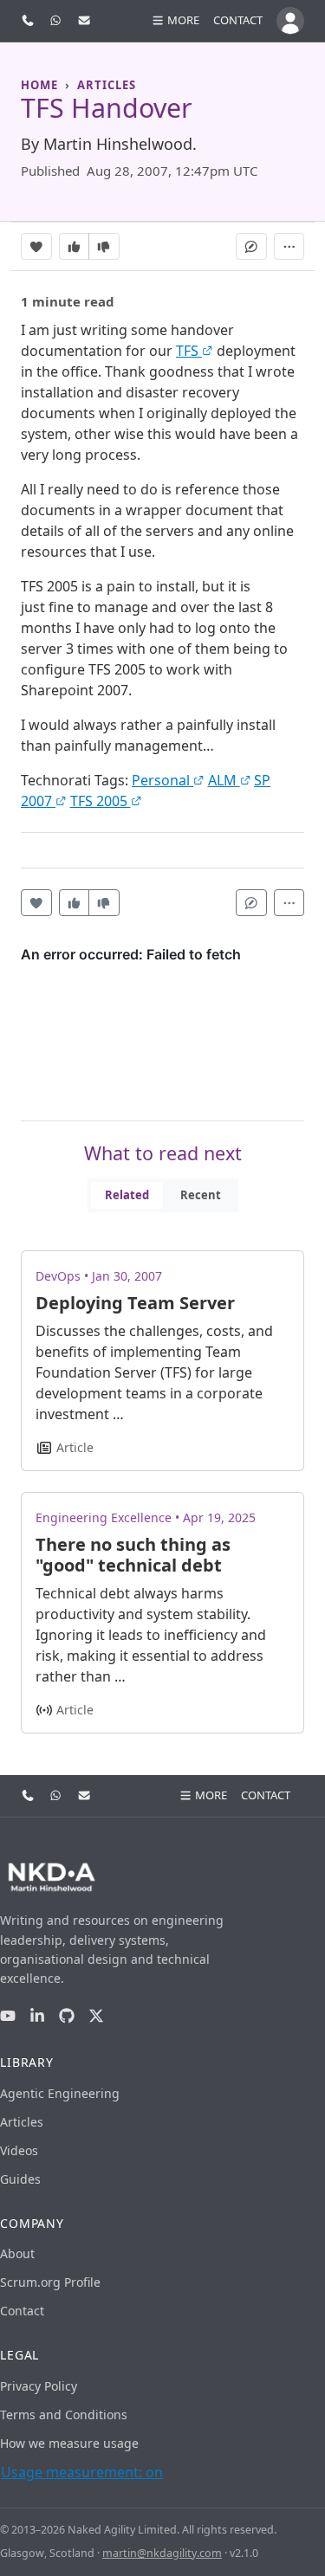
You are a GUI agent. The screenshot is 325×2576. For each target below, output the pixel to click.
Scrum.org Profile (50, 2282)
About (17, 2253)
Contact (238, 20)
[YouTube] (8, 2016)
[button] (175, 21)
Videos (19, 2150)
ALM (224, 780)
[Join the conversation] (251, 246)
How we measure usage (69, 2443)
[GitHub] (67, 2016)
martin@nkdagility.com (162, 2553)
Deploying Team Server (135, 1303)
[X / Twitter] (96, 2016)
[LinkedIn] (37, 2016)
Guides (20, 2179)
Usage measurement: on (82, 2472)
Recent (201, 1195)
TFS (189, 351)
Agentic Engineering (60, 2093)
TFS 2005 (101, 801)
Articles (22, 2122)
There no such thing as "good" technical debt (133, 1555)
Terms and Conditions (64, 2415)
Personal (162, 780)
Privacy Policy (39, 2386)
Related (127, 1195)
